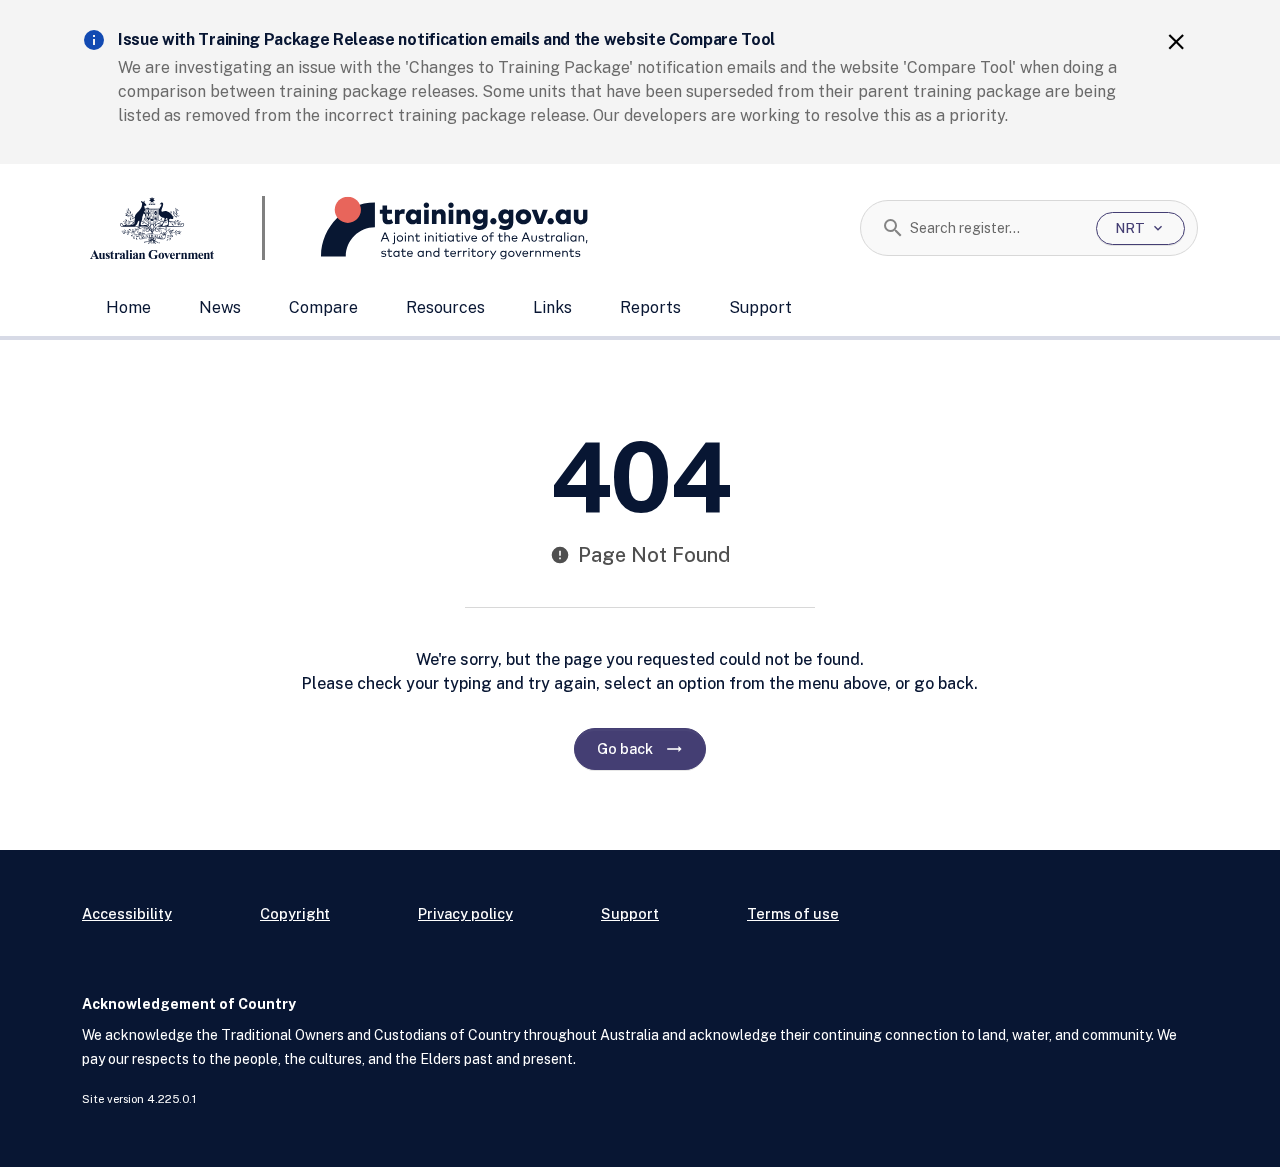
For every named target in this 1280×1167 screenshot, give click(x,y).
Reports (650, 307)
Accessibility (127, 913)
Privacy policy (465, 913)
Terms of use (793, 913)
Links (552, 307)
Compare (323, 307)
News (220, 307)
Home (128, 307)
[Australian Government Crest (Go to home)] (173, 228)
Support (760, 307)
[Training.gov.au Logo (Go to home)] (426, 228)
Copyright (295, 913)
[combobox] (995, 228)
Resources (445, 307)
